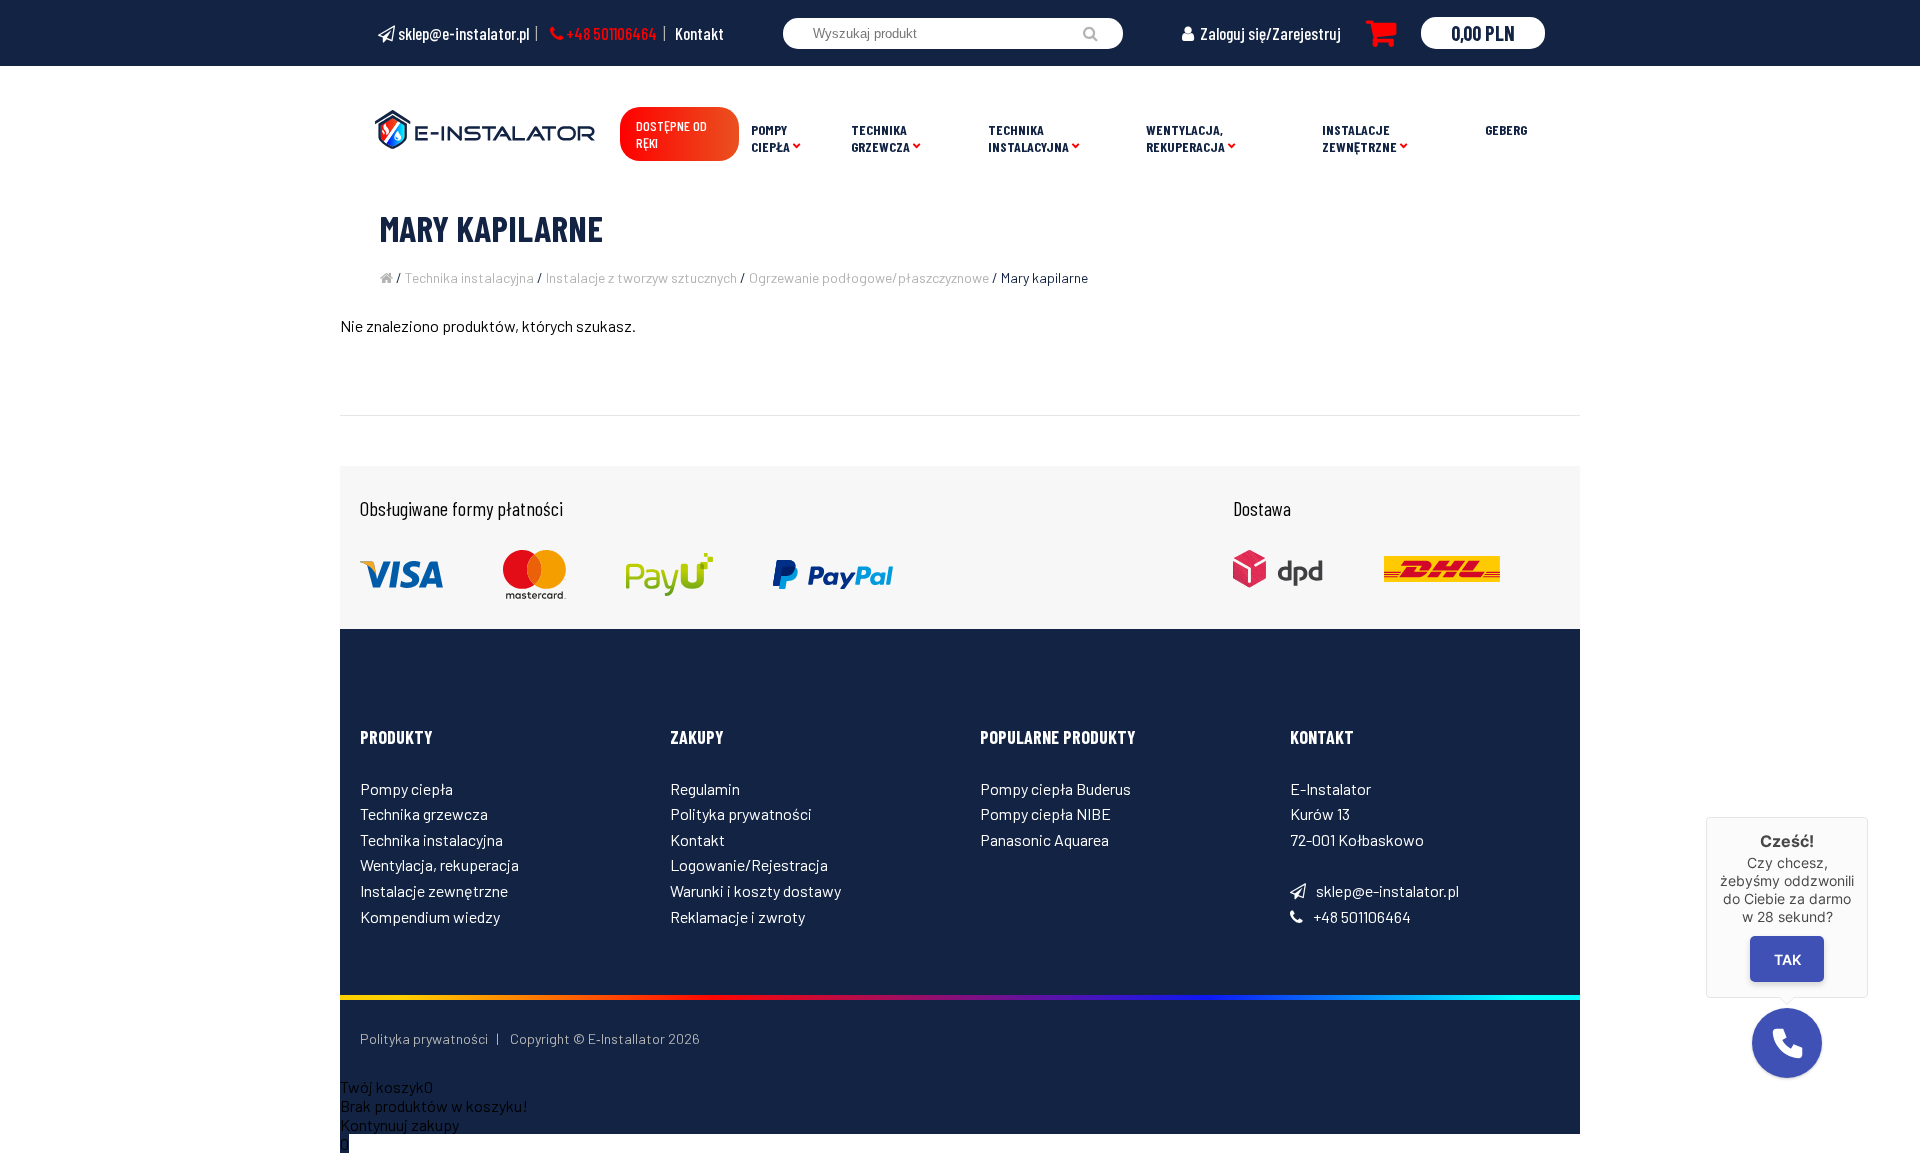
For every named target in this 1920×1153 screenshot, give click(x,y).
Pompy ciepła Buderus (1055, 788)
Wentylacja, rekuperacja (1185, 138)
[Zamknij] (1868, 817)
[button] (1787, 1043)
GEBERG (1506, 129)
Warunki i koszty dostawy (755, 890)
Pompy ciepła (770, 138)
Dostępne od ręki (671, 134)
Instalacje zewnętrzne (1359, 138)
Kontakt (699, 33)
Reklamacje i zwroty (737, 916)
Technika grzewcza (880, 138)
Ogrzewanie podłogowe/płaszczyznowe (869, 277)
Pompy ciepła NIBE (1045, 813)
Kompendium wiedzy (430, 916)
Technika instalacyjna (1028, 138)
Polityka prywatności (741, 813)
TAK (1787, 959)
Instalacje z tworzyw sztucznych (641, 277)
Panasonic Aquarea (1044, 839)
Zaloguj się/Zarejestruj (1269, 33)
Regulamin (705, 788)
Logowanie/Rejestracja (749, 864)
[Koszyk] (1381, 33)
